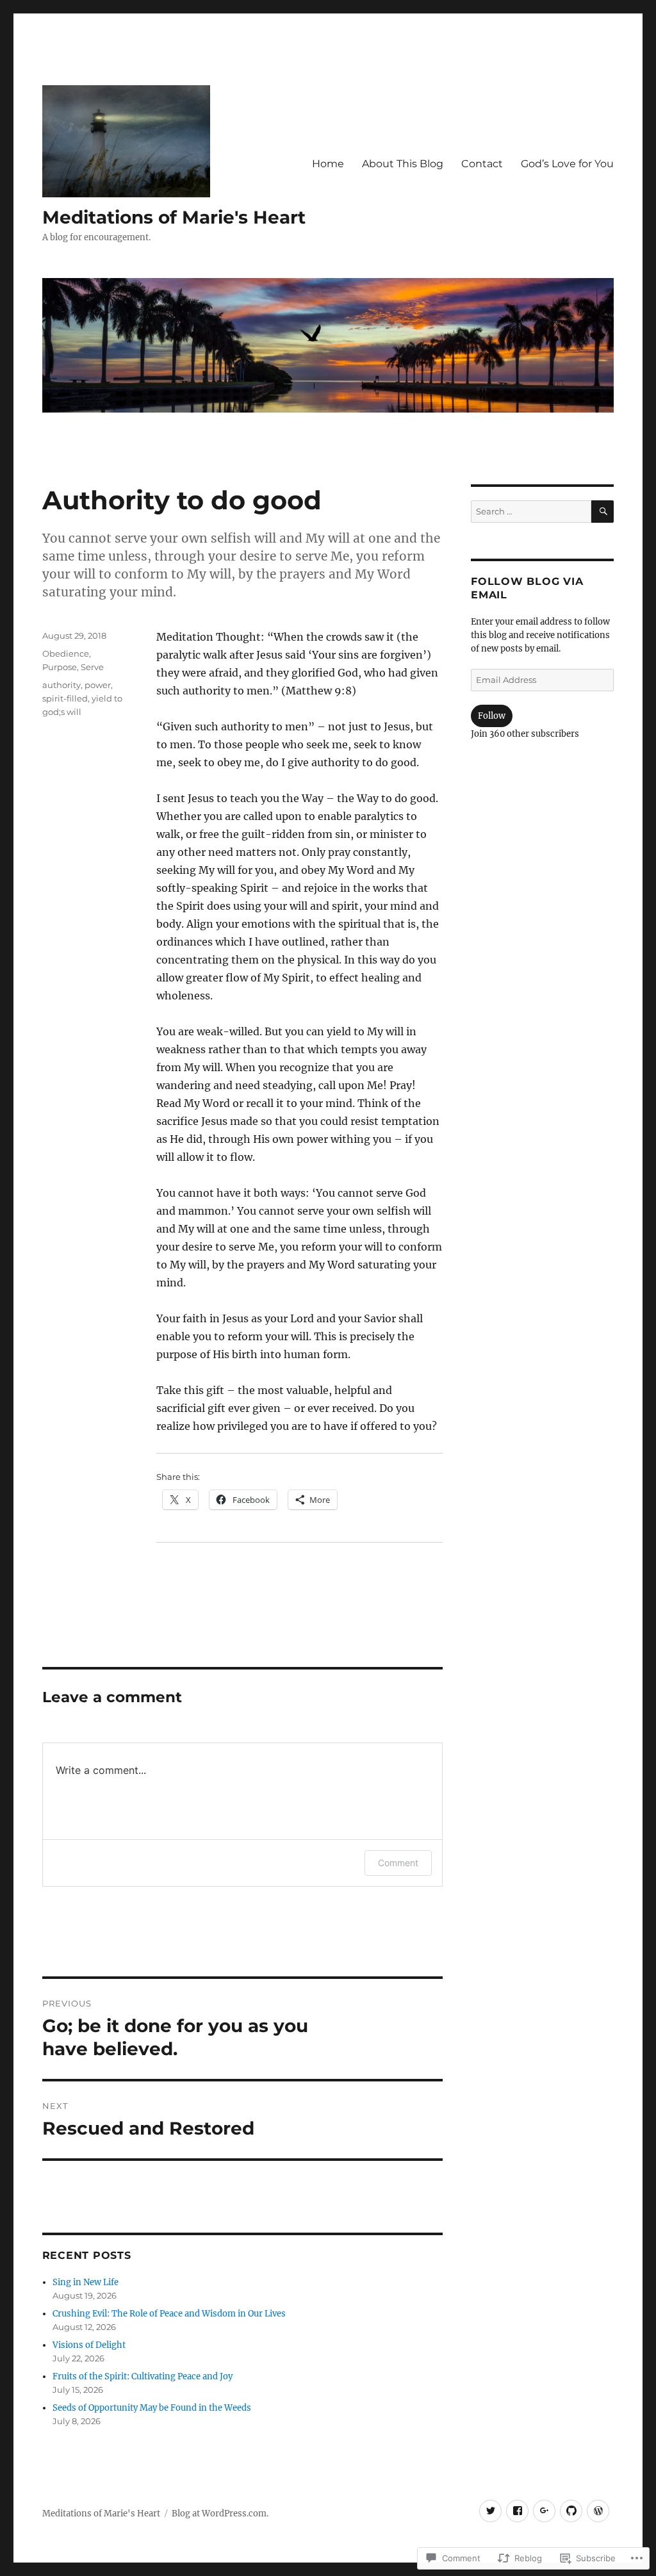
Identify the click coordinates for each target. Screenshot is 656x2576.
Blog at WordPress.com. (220, 2514)
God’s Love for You (567, 164)
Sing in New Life (86, 2282)
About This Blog (403, 164)
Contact (482, 164)
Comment (398, 1863)
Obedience (66, 653)
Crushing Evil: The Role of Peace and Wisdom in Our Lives (169, 2314)
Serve (92, 667)
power (98, 685)
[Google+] (544, 2511)
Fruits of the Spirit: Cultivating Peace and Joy (143, 2376)
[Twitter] (490, 2511)
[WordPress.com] (598, 2511)
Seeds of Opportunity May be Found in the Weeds (152, 2408)
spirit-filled (65, 698)
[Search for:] (531, 512)
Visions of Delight (89, 2345)
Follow (492, 716)
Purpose (60, 667)
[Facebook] (517, 2511)
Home (328, 164)
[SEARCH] (603, 512)
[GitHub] (571, 2511)
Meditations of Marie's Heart (174, 217)
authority (61, 685)
